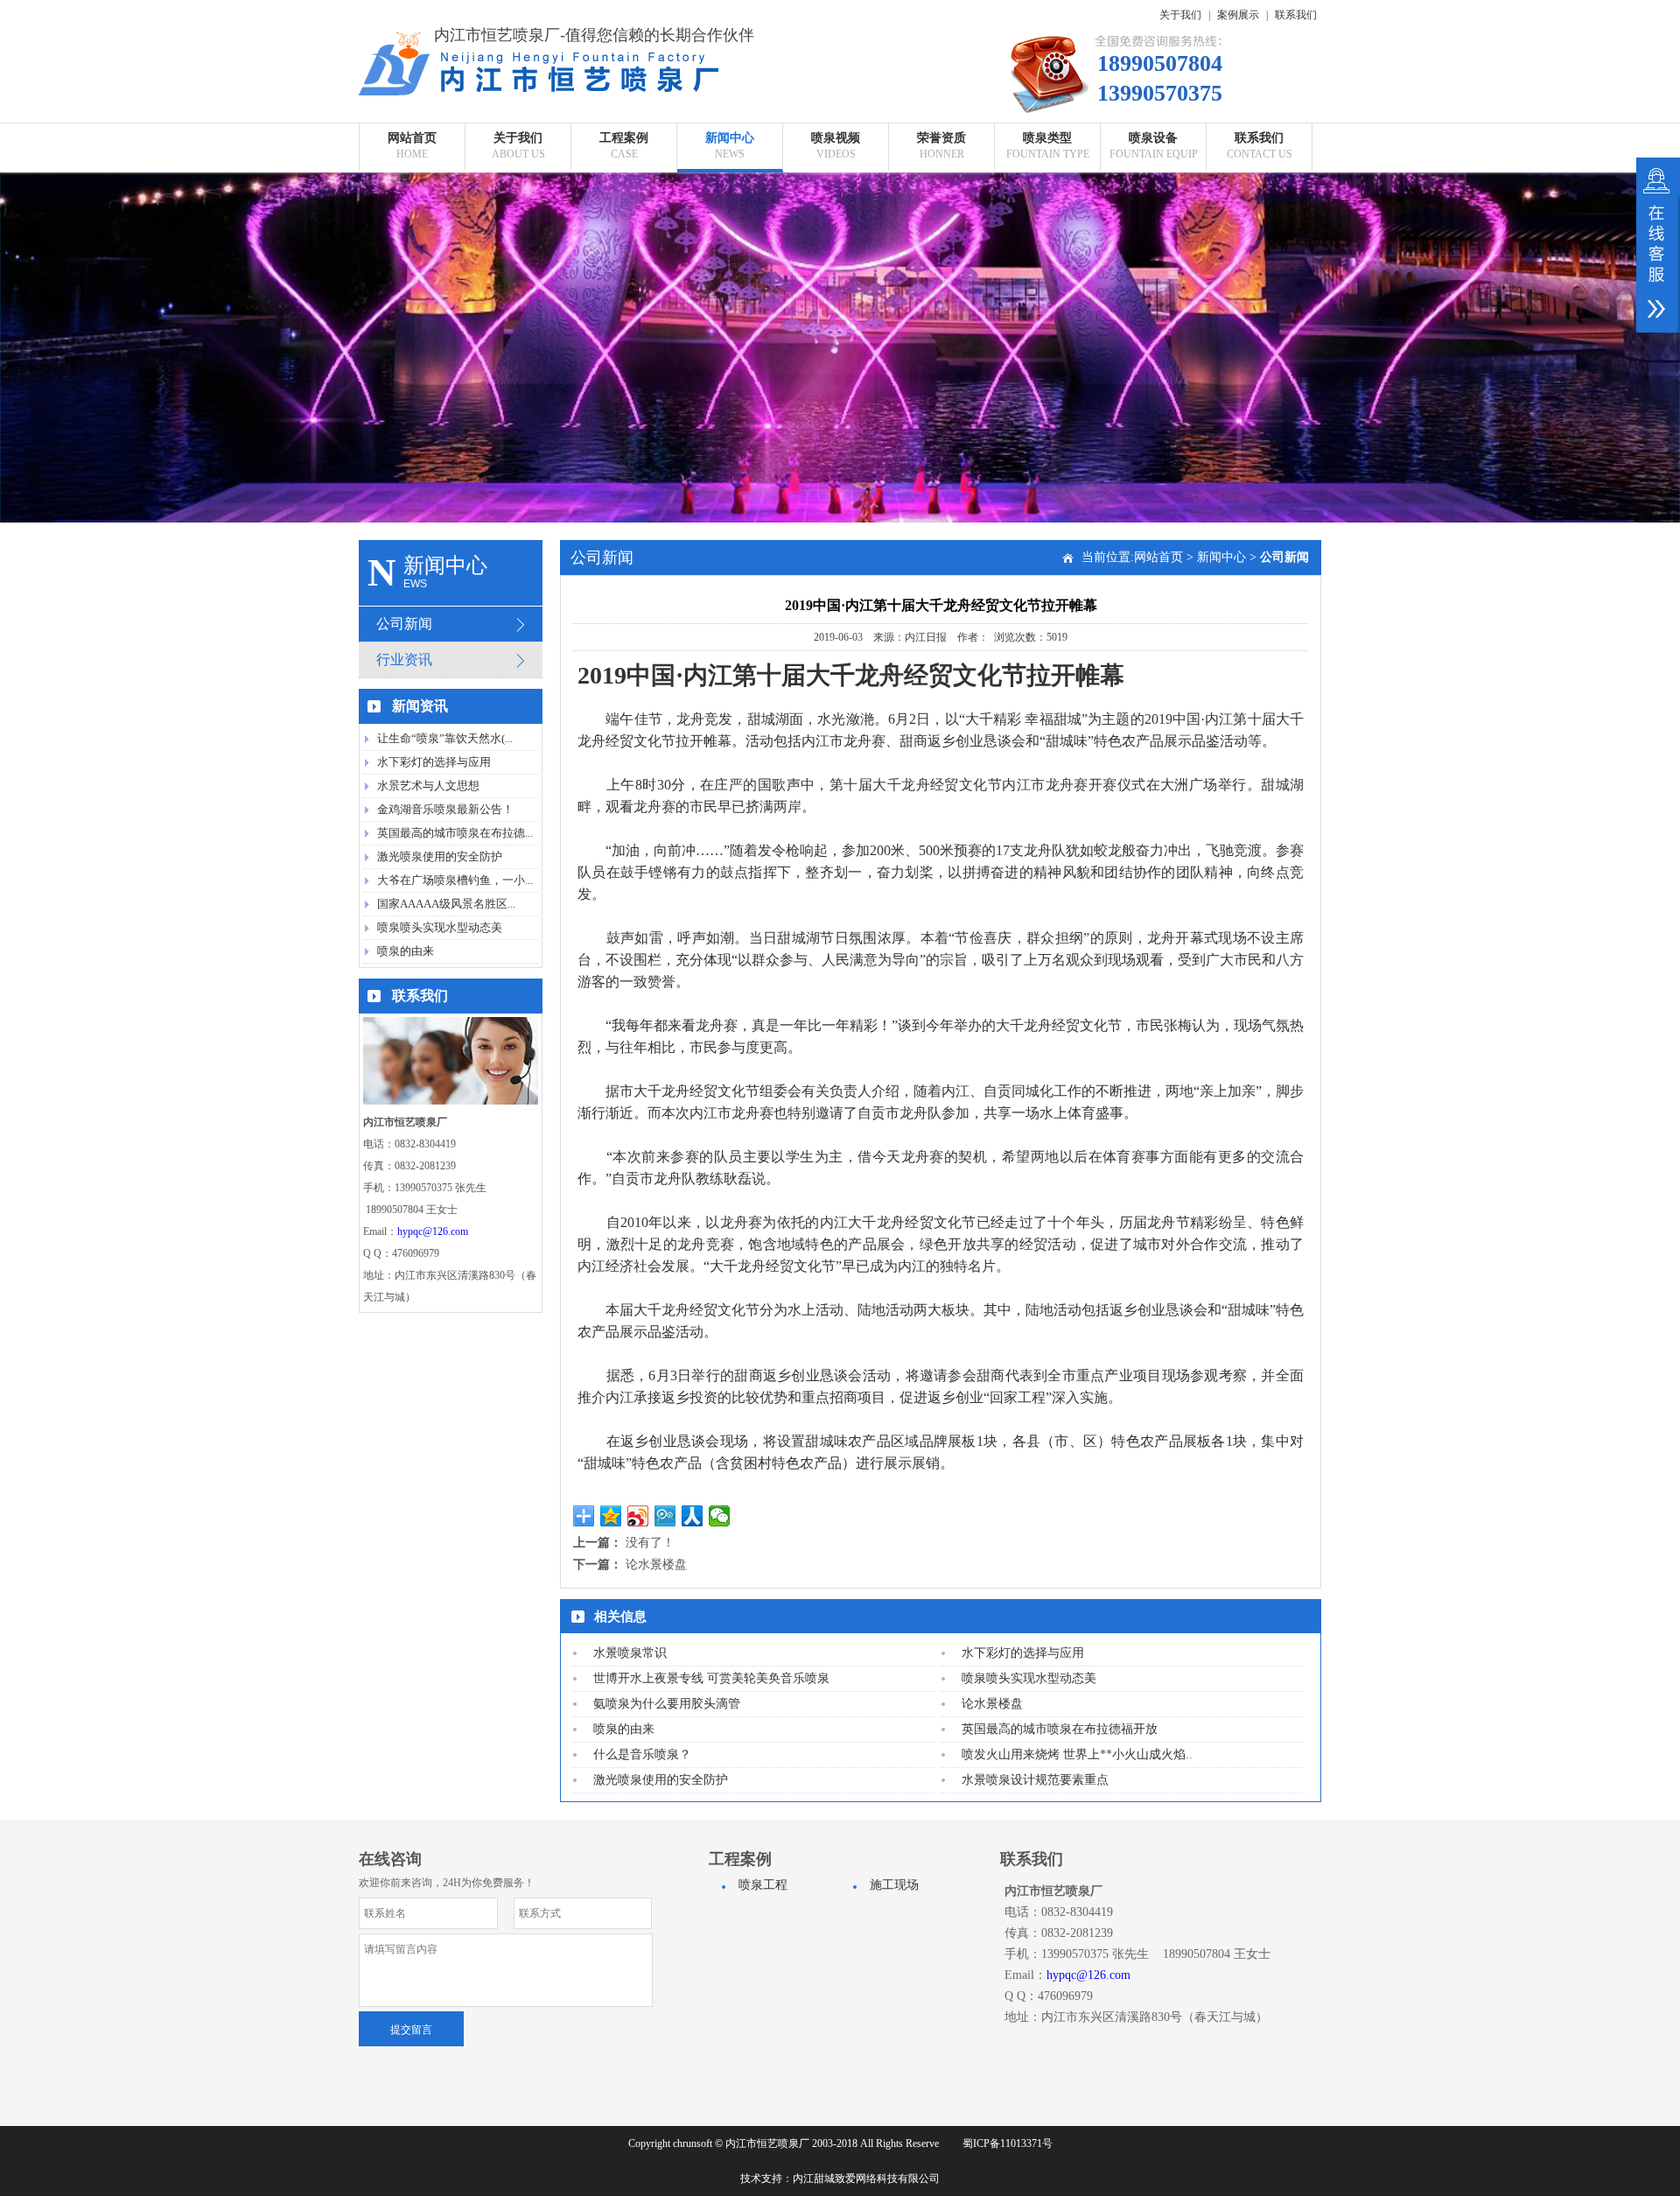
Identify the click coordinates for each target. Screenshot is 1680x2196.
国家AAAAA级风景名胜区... (446, 904)
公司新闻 (730, 186)
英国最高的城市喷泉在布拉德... (455, 833)
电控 (1153, 330)
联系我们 (1296, 15)
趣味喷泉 (1047, 359)
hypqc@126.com (433, 1231)
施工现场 (624, 215)
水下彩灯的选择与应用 (434, 762)
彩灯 (1153, 302)
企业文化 (518, 215)
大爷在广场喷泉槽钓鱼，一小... (455, 880)
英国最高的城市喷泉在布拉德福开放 (1060, 1729)
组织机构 (518, 273)
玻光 (1153, 273)
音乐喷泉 (1047, 215)
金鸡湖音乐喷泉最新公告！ (445, 809)
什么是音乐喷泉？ (642, 1754)
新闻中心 (1221, 557)
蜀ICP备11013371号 (1008, 2143)
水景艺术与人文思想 (428, 786)
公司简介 (518, 186)
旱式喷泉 (1047, 244)
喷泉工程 (624, 186)
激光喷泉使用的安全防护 (440, 856)
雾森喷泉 (1047, 273)
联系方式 (1259, 186)
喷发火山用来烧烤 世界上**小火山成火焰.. (1077, 1754)
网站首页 (1158, 557)
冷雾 (1153, 244)
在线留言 (1259, 215)
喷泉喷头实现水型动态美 (440, 927)
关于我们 (1180, 15)
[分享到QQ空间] (611, 1516)
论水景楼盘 (656, 1565)
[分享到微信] (720, 1516)
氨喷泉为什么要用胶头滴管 (667, 1704)
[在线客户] (1658, 245)
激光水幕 (1153, 359)
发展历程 (518, 244)
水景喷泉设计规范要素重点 (1035, 1780)
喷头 (1153, 186)
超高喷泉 (1047, 186)
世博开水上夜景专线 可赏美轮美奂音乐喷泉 (711, 1678)
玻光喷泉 (1047, 302)
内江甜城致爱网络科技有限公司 (866, 2178)
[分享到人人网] (693, 1516)
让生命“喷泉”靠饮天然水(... (445, 738)
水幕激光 (1047, 330)
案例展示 (1238, 15)
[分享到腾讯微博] (665, 1516)
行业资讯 (730, 215)
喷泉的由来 (406, 951)
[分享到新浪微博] (638, 1516)
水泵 (1153, 215)
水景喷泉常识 (630, 1653)
